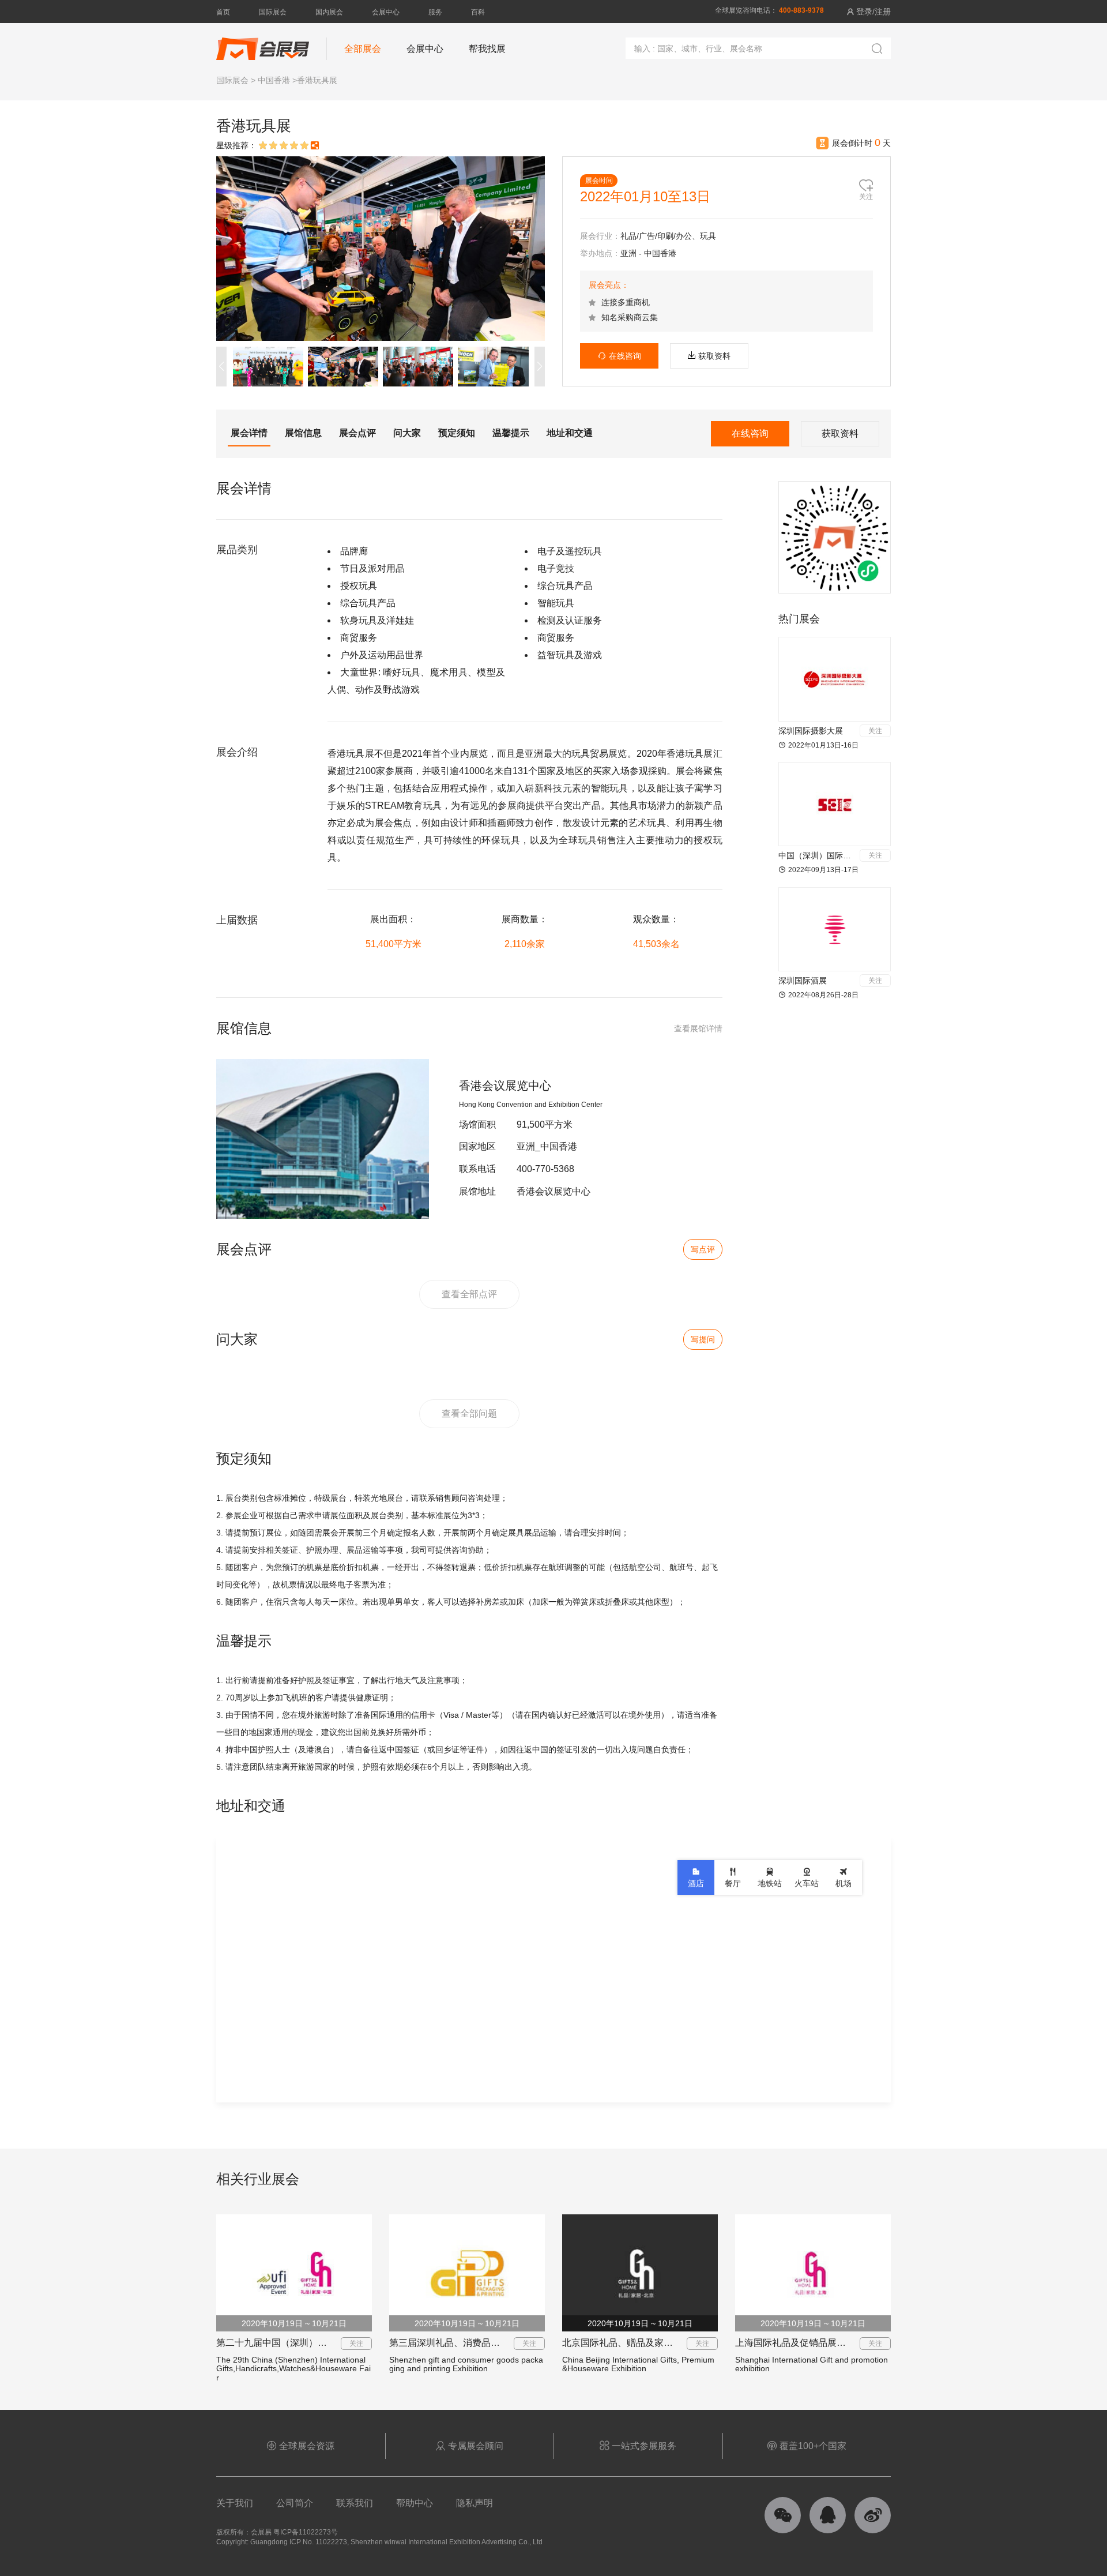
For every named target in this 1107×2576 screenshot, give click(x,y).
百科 (478, 12)
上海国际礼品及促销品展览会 (795, 2343)
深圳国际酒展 (803, 981)
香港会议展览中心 (505, 1086)
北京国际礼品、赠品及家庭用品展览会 (641, 2343)
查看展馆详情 (698, 1028)
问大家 (407, 433)
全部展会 (363, 49)
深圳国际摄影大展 (811, 731)
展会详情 (249, 433)
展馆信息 (303, 433)
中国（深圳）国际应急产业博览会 (839, 855)
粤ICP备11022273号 (306, 2532)
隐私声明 (475, 2503)
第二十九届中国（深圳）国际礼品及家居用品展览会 (322, 2343)
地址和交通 (570, 433)
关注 (875, 731)
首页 (223, 12)
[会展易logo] (263, 43)
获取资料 (714, 356)
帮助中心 (415, 2503)
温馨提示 (511, 433)
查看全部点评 (469, 1294)
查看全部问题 (469, 1413)
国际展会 (273, 12)
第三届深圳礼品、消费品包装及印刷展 (468, 2343)
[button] (540, 367)
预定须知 (457, 433)
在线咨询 (620, 356)
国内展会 (329, 12)
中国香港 (274, 80)
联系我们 (355, 2503)
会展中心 (386, 12)
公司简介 (295, 2503)
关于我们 (235, 2503)
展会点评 (357, 433)
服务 (435, 12)
